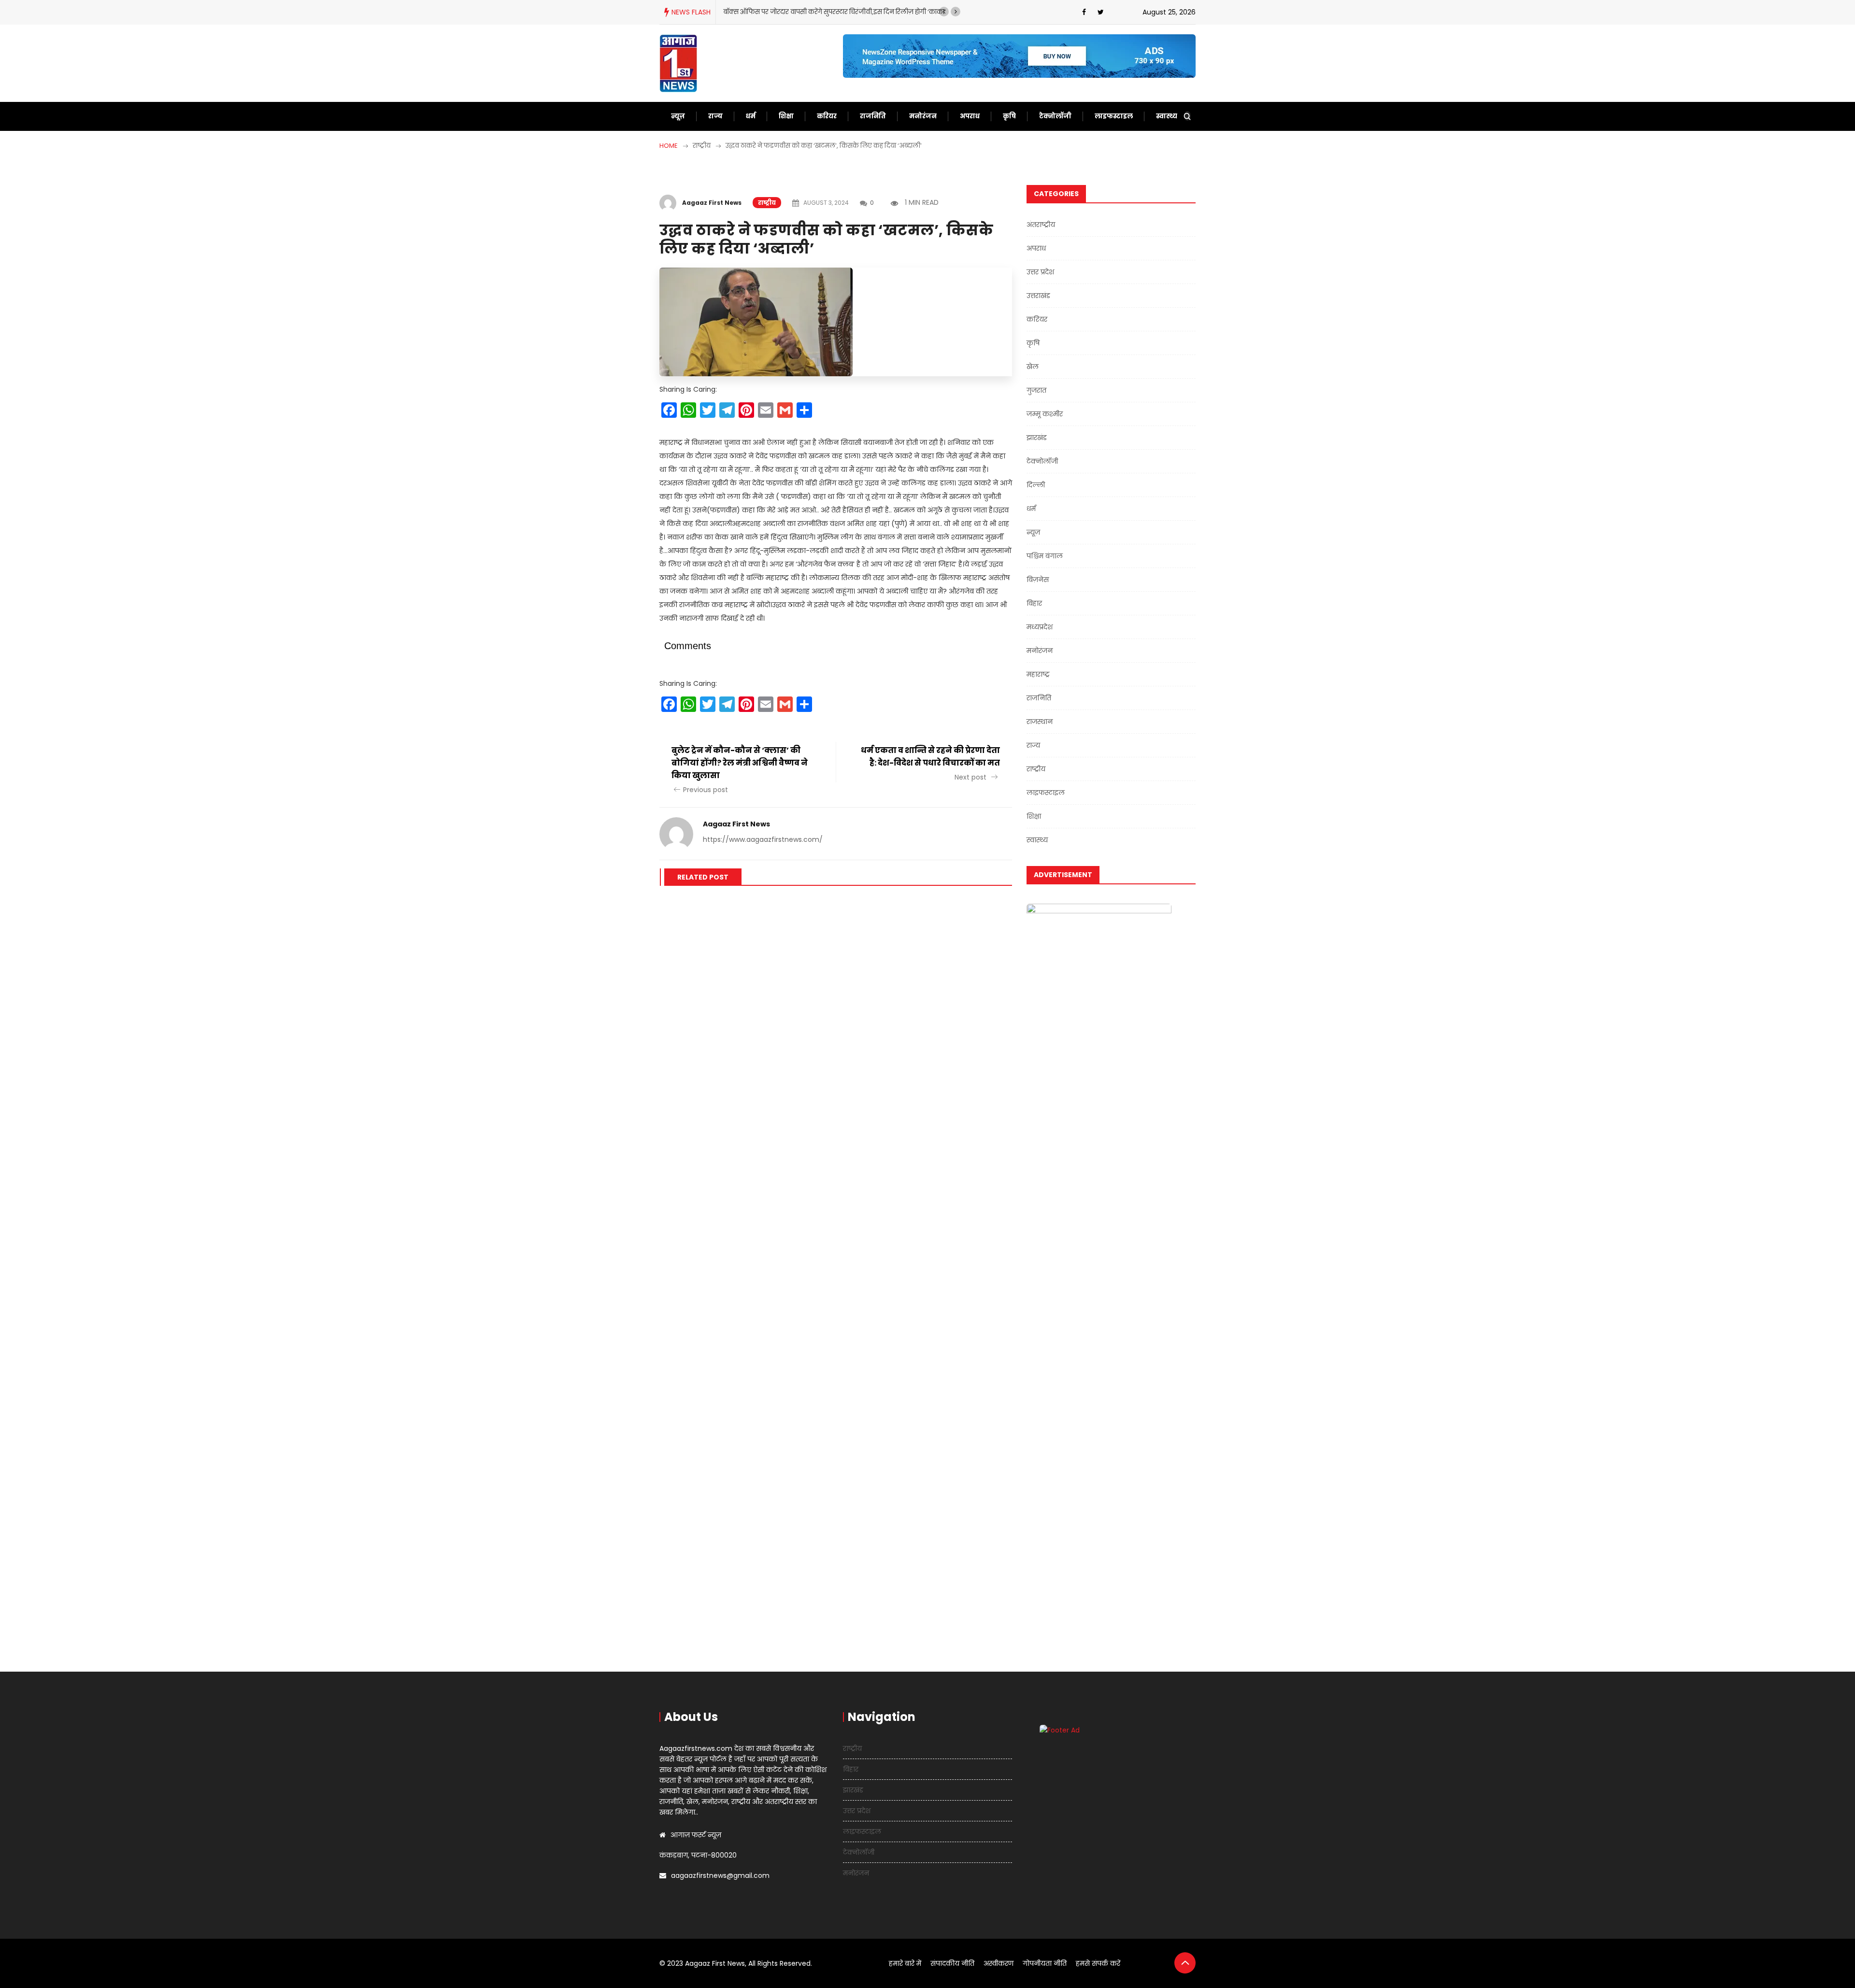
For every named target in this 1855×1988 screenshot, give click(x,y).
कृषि (1009, 116)
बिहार (1034, 603)
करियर (827, 116)
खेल (1033, 367)
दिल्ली (1036, 485)
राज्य (715, 116)
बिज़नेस (1038, 580)
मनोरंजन (923, 116)
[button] (944, 12)
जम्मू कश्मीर (1045, 414)
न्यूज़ (678, 116)
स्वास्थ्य (1167, 116)
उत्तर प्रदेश (1040, 272)
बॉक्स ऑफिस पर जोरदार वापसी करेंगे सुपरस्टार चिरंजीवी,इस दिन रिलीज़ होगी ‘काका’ (835, 12)
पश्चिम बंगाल (1045, 556)
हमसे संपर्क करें (1098, 1963)
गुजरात (1036, 390)
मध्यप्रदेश (1040, 627)
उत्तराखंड (1038, 296)
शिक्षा (786, 116)
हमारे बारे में (905, 1963)
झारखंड (1037, 438)
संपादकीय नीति (952, 1963)
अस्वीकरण (999, 1963)
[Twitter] (1101, 12)
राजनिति (873, 116)
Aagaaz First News (712, 203)
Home (669, 146)
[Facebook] (1084, 12)
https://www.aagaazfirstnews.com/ (763, 839)
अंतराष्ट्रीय (1041, 225)
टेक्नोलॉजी (1055, 116)
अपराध (970, 116)
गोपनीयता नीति (1045, 1963)
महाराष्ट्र (1038, 674)
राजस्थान (1040, 722)
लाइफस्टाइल (1114, 116)
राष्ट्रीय (767, 203)
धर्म (751, 116)
